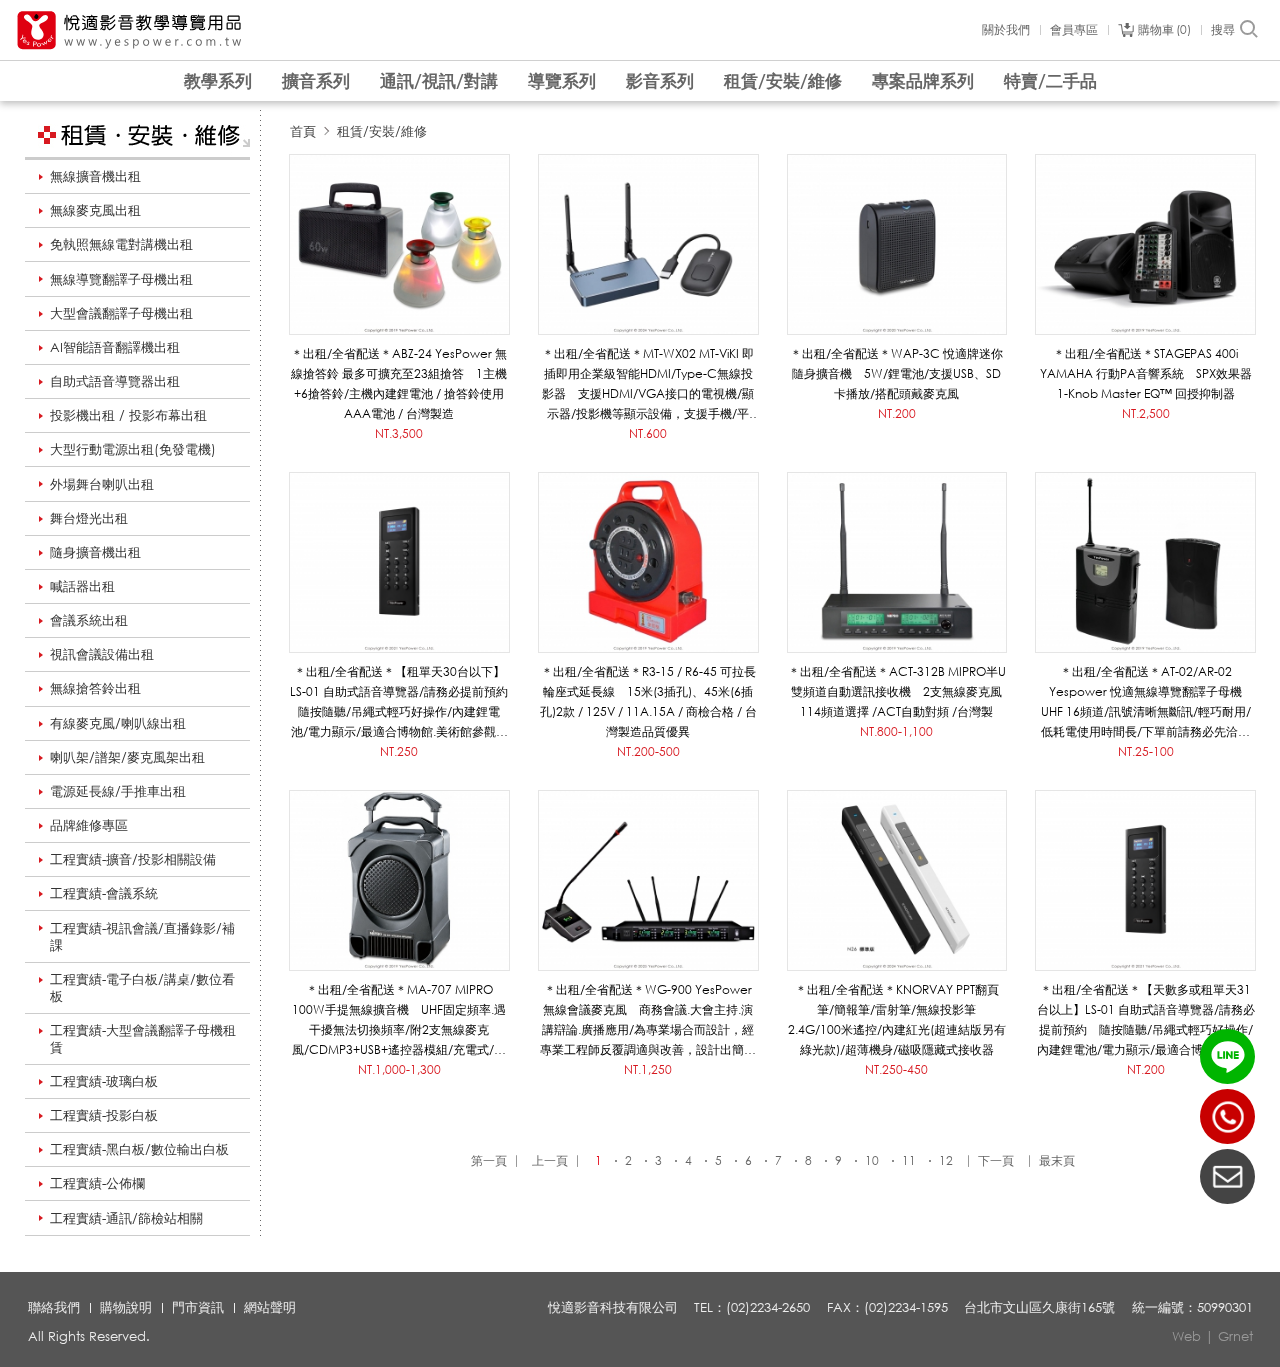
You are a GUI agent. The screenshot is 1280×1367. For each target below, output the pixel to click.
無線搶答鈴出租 (95, 688)
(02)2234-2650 (1227, 1116)
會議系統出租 (89, 620)
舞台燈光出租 (89, 518)
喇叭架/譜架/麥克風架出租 (127, 757)
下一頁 (996, 1160)
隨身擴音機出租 (95, 552)
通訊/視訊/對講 (439, 80)
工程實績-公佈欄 (97, 1183)
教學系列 (218, 80)
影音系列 (660, 80)
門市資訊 (198, 1307)
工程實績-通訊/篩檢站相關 (126, 1218)
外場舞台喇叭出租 (102, 484)
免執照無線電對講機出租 (121, 244)
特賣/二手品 (1050, 80)
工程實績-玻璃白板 (104, 1081)
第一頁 (489, 1160)
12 (946, 1160)
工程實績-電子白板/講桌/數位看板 (142, 987)
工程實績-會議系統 (104, 893)
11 (909, 1160)
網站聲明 (270, 1307)
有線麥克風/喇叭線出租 (118, 723)
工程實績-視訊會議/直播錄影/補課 (142, 936)
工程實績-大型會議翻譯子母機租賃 (143, 1038)
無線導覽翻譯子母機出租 (121, 279)
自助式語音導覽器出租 (115, 381)
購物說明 (126, 1307)
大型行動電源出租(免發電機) (133, 449)
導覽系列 (562, 80)
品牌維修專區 (89, 825)
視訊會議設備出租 (102, 654)
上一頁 (550, 1160)
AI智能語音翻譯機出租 (115, 347)
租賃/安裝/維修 (783, 80)
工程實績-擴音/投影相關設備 (133, 859)
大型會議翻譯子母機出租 (121, 313)
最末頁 (1057, 1160)
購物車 (1162, 30)
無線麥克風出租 (95, 210)
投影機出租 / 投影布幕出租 (128, 415)
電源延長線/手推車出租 (118, 791)
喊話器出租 (82, 586)
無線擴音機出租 (95, 176)
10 (872, 1160)
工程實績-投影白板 (104, 1115)
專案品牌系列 (923, 80)
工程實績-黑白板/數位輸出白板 (139, 1149)
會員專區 (1074, 30)
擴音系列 (316, 80)
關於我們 (1006, 30)
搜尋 (1223, 30)
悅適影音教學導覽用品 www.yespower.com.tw (130, 30)
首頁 (303, 131)
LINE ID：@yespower (1227, 1056)
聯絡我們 (54, 1307)
